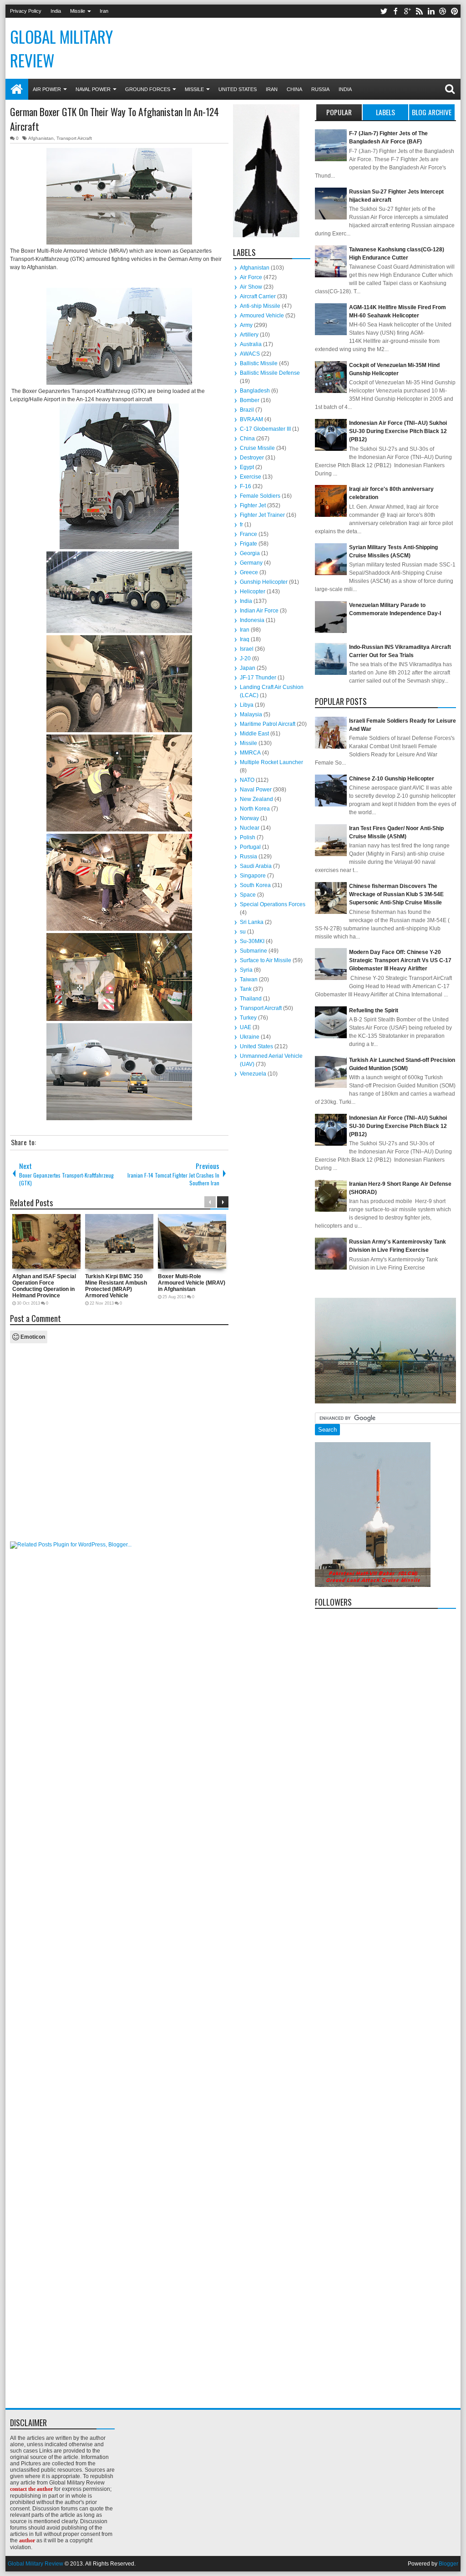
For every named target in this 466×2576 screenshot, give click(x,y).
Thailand (251, 999)
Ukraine (250, 1037)
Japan (248, 668)
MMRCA (250, 753)
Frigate (248, 544)
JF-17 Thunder (258, 678)
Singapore (253, 876)
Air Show (251, 287)
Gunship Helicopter (264, 582)
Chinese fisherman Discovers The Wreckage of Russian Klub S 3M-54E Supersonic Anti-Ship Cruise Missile (396, 894)
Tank (246, 989)
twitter (384, 11)
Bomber (250, 400)
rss (419, 11)
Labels (385, 112)
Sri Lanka (252, 922)
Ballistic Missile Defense (270, 373)
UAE (246, 1027)
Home (17, 89)
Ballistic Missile (259, 363)
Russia (320, 89)
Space (248, 895)
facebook (395, 11)
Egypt (247, 467)
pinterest (455, 11)
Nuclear (250, 828)
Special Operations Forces (273, 904)
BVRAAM (251, 419)
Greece (249, 572)
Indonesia (252, 620)
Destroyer (252, 458)
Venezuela (253, 1074)
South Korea (255, 885)
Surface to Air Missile (266, 960)
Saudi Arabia (256, 866)
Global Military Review (35, 2564)
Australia (251, 344)
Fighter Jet (253, 505)
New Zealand (256, 799)
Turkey (248, 1018)
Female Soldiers (260, 496)
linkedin (431, 11)
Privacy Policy (26, 11)
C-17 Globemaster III (265, 429)
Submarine (253, 951)
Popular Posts (339, 113)
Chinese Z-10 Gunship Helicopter (392, 779)
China (294, 89)
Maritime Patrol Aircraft (268, 724)
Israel (247, 649)
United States (238, 89)
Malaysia (251, 714)
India (56, 11)
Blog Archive (432, 112)
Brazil (247, 410)
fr (241, 525)
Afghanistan (41, 138)
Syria (246, 970)
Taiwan (249, 979)
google (407, 11)
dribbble (443, 11)
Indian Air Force (259, 611)
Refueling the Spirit (374, 1010)
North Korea (255, 809)
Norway (249, 818)
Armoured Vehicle (262, 316)
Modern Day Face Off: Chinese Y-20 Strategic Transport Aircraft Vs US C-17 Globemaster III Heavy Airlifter (400, 960)
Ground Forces (148, 89)
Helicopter (253, 592)
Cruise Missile (257, 448)
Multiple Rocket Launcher (271, 762)
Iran (104, 11)
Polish (248, 837)
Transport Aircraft (74, 138)
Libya (247, 705)
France (248, 534)
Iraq (245, 639)
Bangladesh (255, 391)
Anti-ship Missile (260, 306)
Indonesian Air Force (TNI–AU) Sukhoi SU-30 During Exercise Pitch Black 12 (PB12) (398, 431)
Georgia (250, 553)
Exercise (251, 477)
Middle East (254, 734)
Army (246, 325)
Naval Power (93, 89)
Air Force (251, 277)
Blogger (448, 2564)
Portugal (250, 847)
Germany (251, 563)
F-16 (246, 486)
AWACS (250, 354)
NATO (247, 780)
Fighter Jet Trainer (262, 515)
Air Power (47, 89)
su (243, 932)
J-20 (245, 658)
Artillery (249, 335)
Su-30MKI (252, 941)
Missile (78, 11)
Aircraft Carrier (258, 296)
